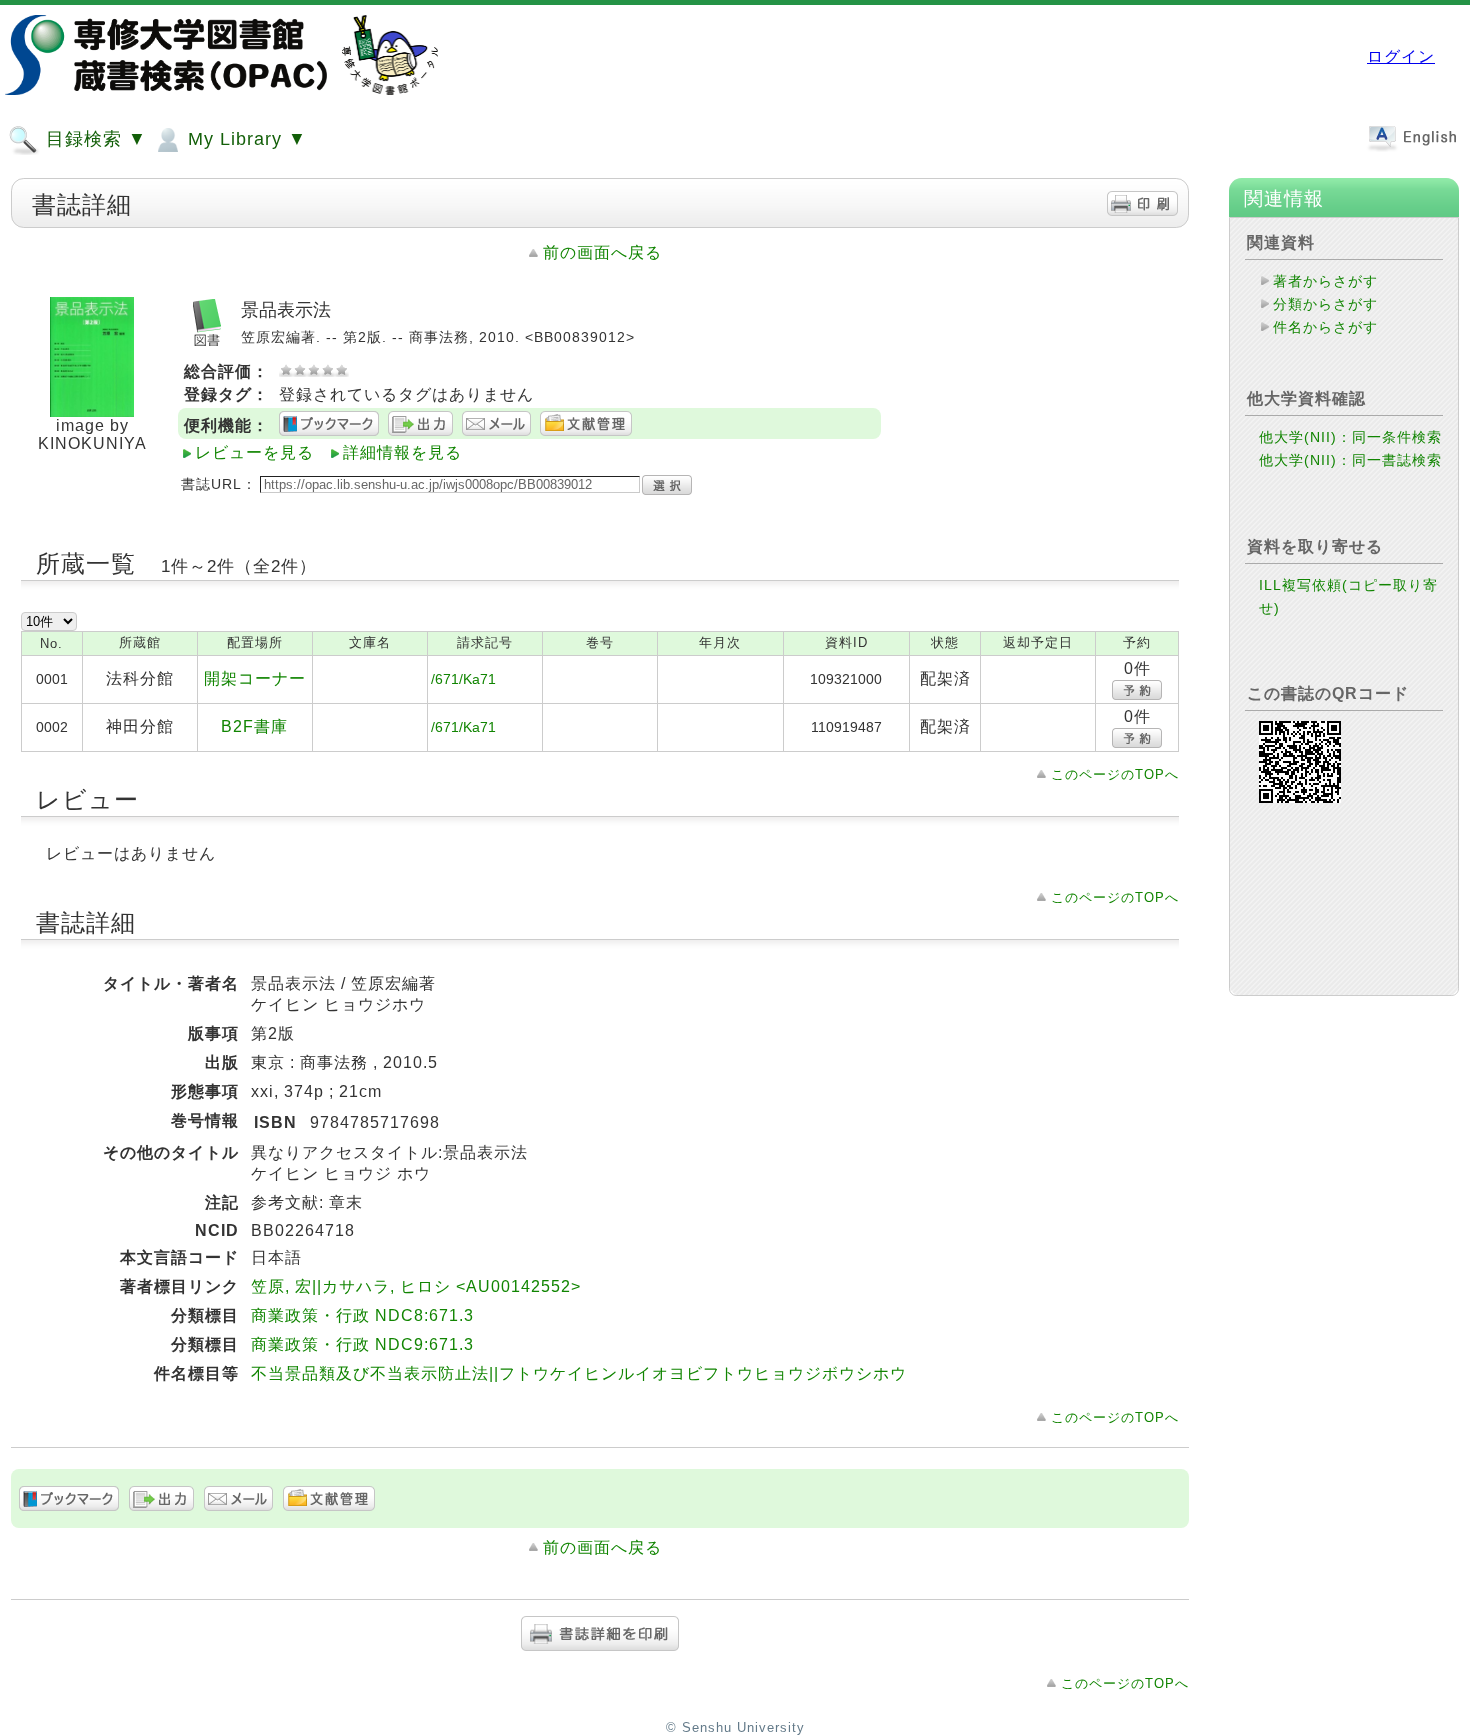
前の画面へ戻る (602, 252)
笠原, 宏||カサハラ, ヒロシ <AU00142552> (416, 1286)
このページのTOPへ (1115, 774)
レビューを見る (254, 452)
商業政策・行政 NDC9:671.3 (362, 1344)
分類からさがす (1325, 304)
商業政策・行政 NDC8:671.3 (362, 1315)
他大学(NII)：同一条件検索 (1350, 437)
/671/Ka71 (463, 679)
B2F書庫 (254, 726)
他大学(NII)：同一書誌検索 (1350, 460)
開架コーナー (255, 678)
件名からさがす (1325, 327)
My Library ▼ (244, 139)
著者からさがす (1325, 281)
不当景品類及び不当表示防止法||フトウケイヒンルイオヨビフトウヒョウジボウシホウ (579, 1373)
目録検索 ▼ (93, 139)
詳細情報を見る (402, 452)
